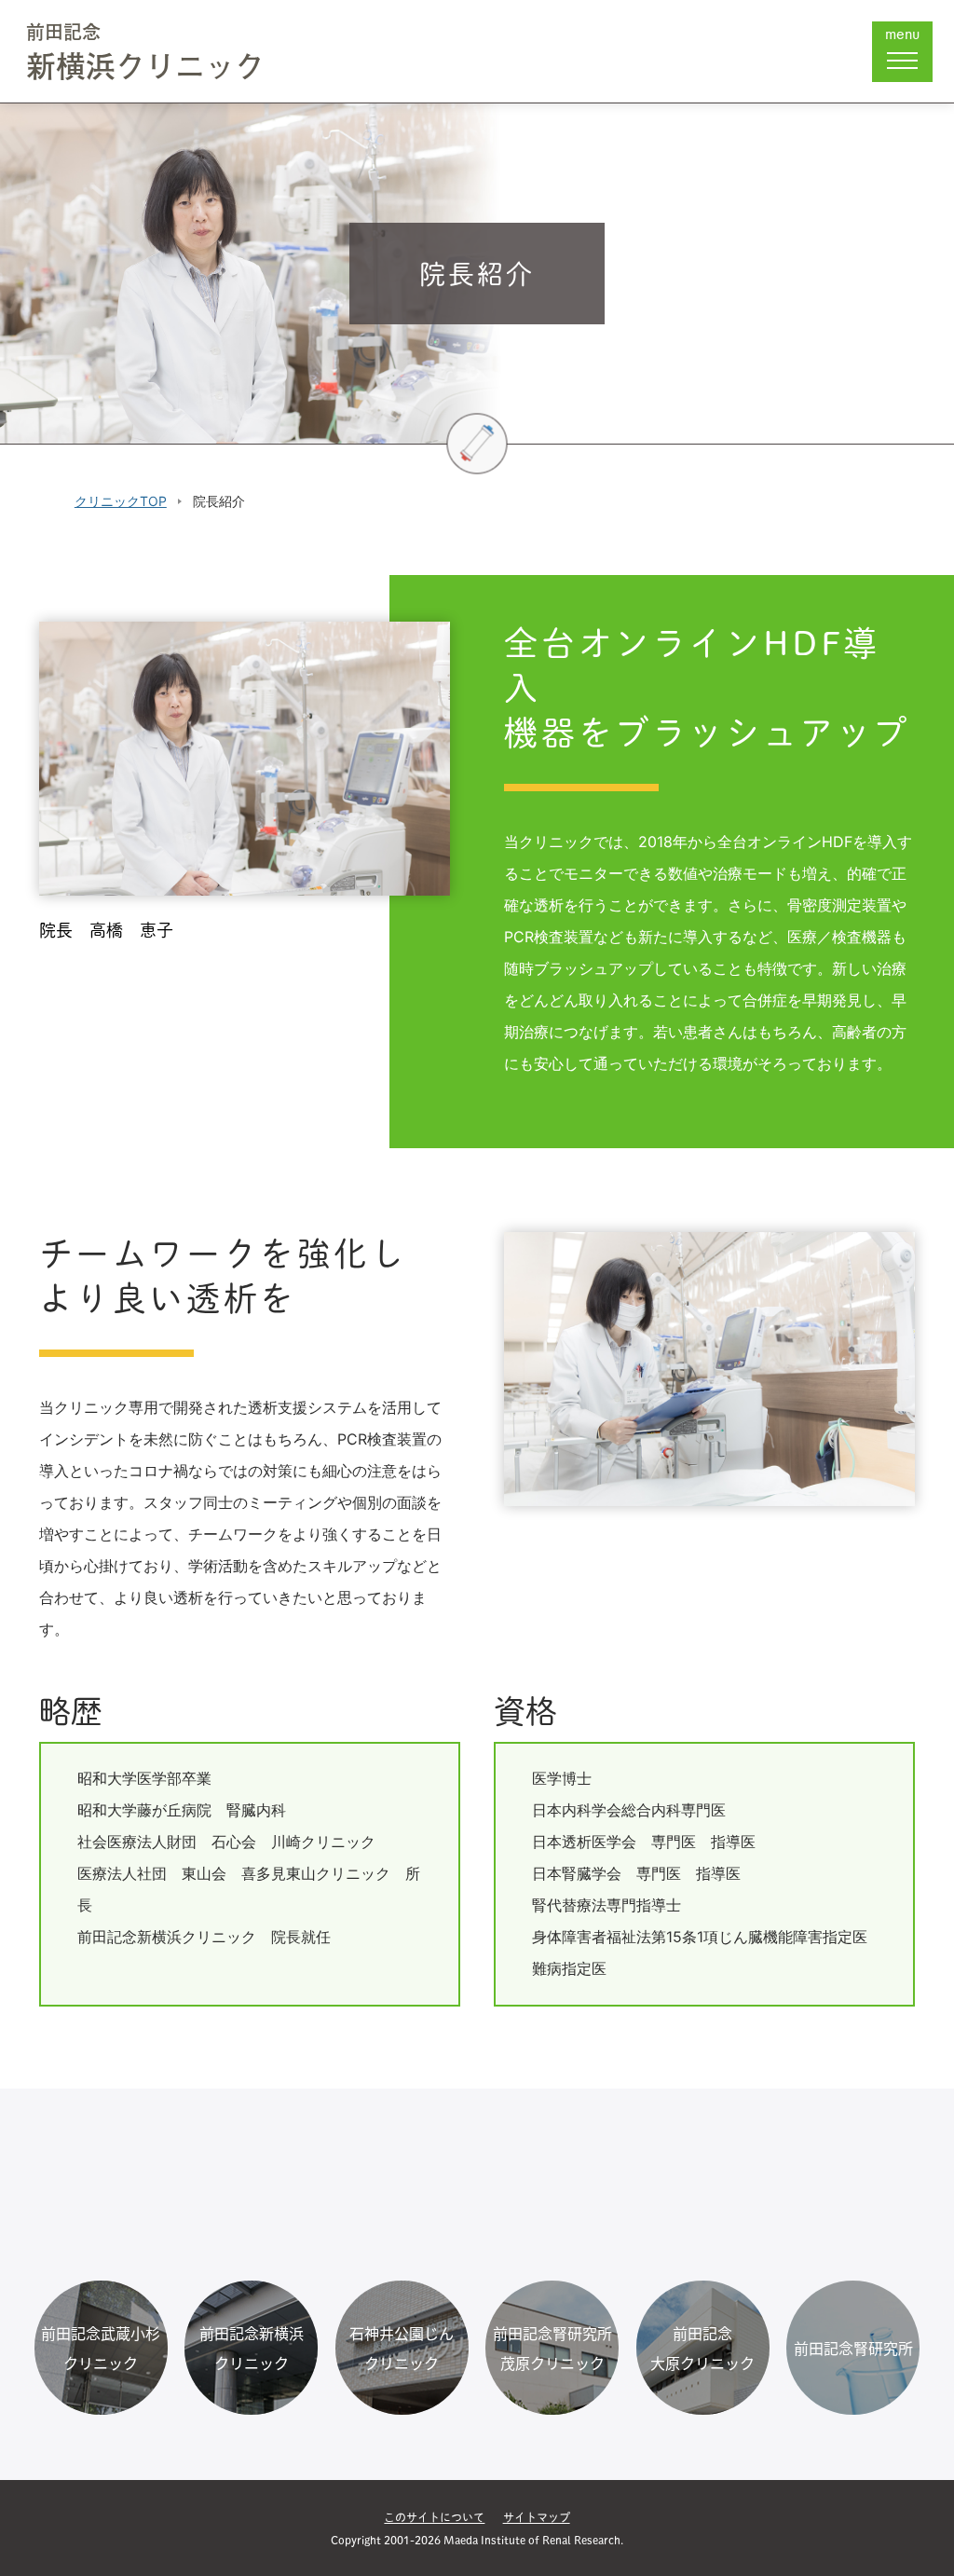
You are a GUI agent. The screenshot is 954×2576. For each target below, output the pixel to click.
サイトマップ (537, 2517)
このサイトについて (434, 2517)
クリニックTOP (121, 501)
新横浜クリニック (145, 55)
